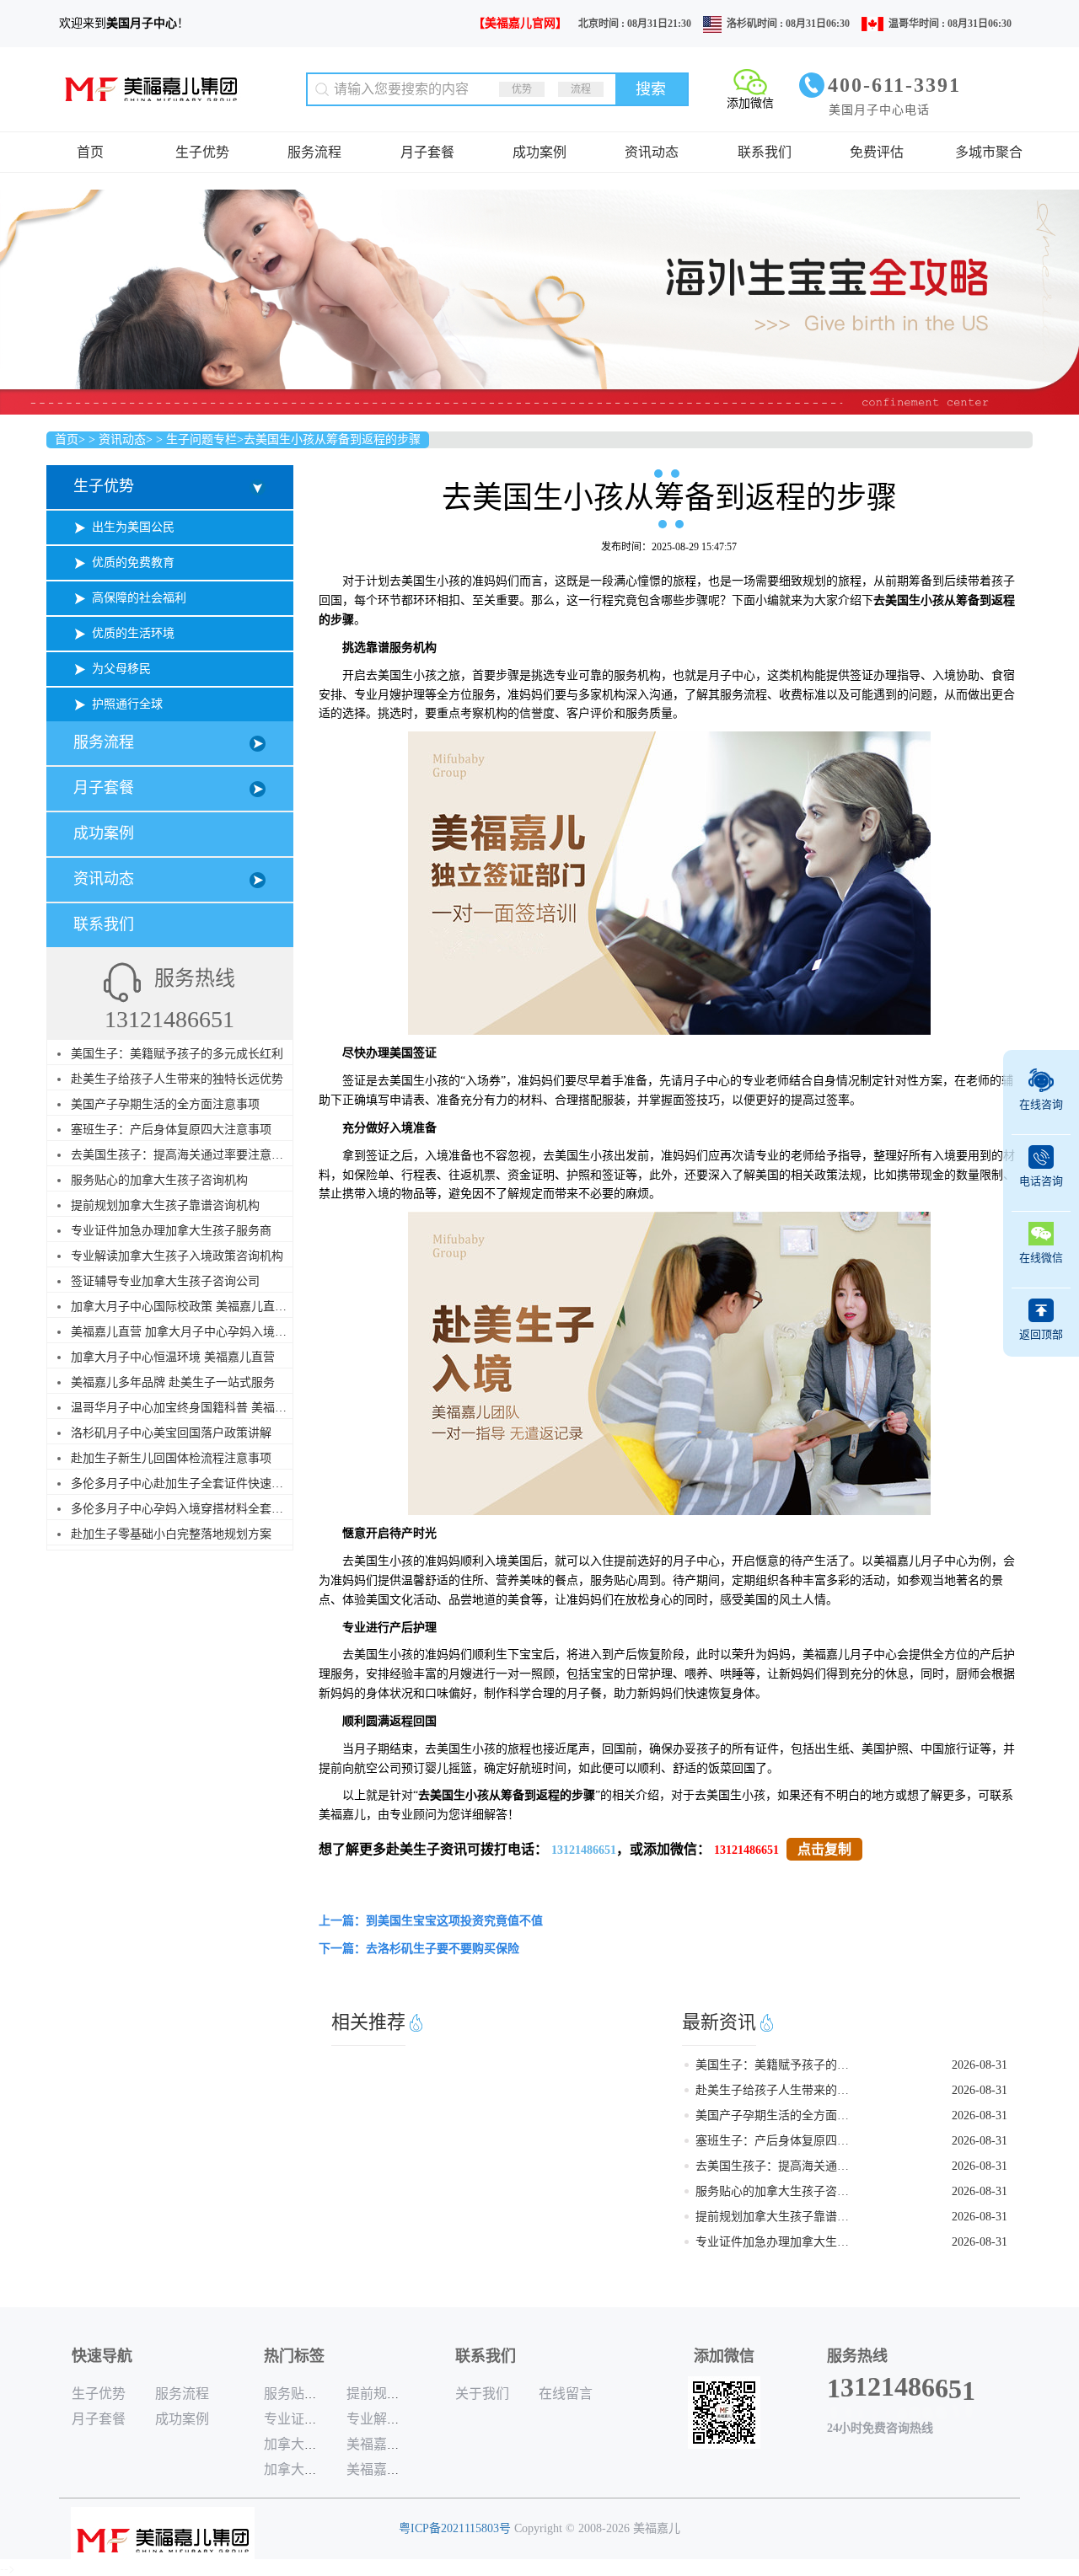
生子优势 (202, 152)
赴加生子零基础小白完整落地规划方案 (171, 1534)
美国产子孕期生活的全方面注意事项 (165, 1104)
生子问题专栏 (201, 439)
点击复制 (824, 1849)
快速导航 (102, 2356)
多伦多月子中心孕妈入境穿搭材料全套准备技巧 (195, 1509)
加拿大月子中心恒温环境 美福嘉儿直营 (173, 1357)
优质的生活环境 (133, 633)
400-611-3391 (894, 85)
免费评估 (877, 152)
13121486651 (584, 1850)
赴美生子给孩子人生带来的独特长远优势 (177, 1079)
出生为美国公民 (133, 527)
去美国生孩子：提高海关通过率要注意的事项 (189, 1155)
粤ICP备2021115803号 (455, 2528)
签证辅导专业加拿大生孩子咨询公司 (165, 1281)
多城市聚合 (989, 152)
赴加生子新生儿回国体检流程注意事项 (171, 1458)
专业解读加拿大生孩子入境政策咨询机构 (177, 1256)
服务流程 (314, 152)
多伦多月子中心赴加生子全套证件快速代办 (183, 1483)
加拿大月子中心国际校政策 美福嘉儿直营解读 (191, 1307)
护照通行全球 (127, 704)
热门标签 (294, 2356)
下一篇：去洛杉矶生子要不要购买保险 (419, 1949)
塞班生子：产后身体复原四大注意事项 (171, 1130)
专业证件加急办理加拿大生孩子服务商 (171, 1231)
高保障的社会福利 (139, 598)
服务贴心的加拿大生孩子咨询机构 (159, 1180)
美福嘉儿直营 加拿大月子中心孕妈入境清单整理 (196, 1332)
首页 (90, 152)
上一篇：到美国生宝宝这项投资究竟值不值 (431, 1921)
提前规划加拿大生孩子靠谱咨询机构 (165, 1205)
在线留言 (566, 2394)
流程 (581, 89)
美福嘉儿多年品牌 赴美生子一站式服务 (173, 1382)
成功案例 (539, 152)
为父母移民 (121, 669)
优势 (522, 89)
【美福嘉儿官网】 (520, 23)
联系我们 (765, 152)
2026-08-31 (980, 2065)
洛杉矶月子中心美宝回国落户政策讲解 (171, 1433)
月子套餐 (427, 152)
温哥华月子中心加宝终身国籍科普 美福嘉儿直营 (196, 1408)
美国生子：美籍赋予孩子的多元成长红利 (177, 1054)
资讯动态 (652, 152)
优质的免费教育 (133, 562)
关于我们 (482, 2394)
